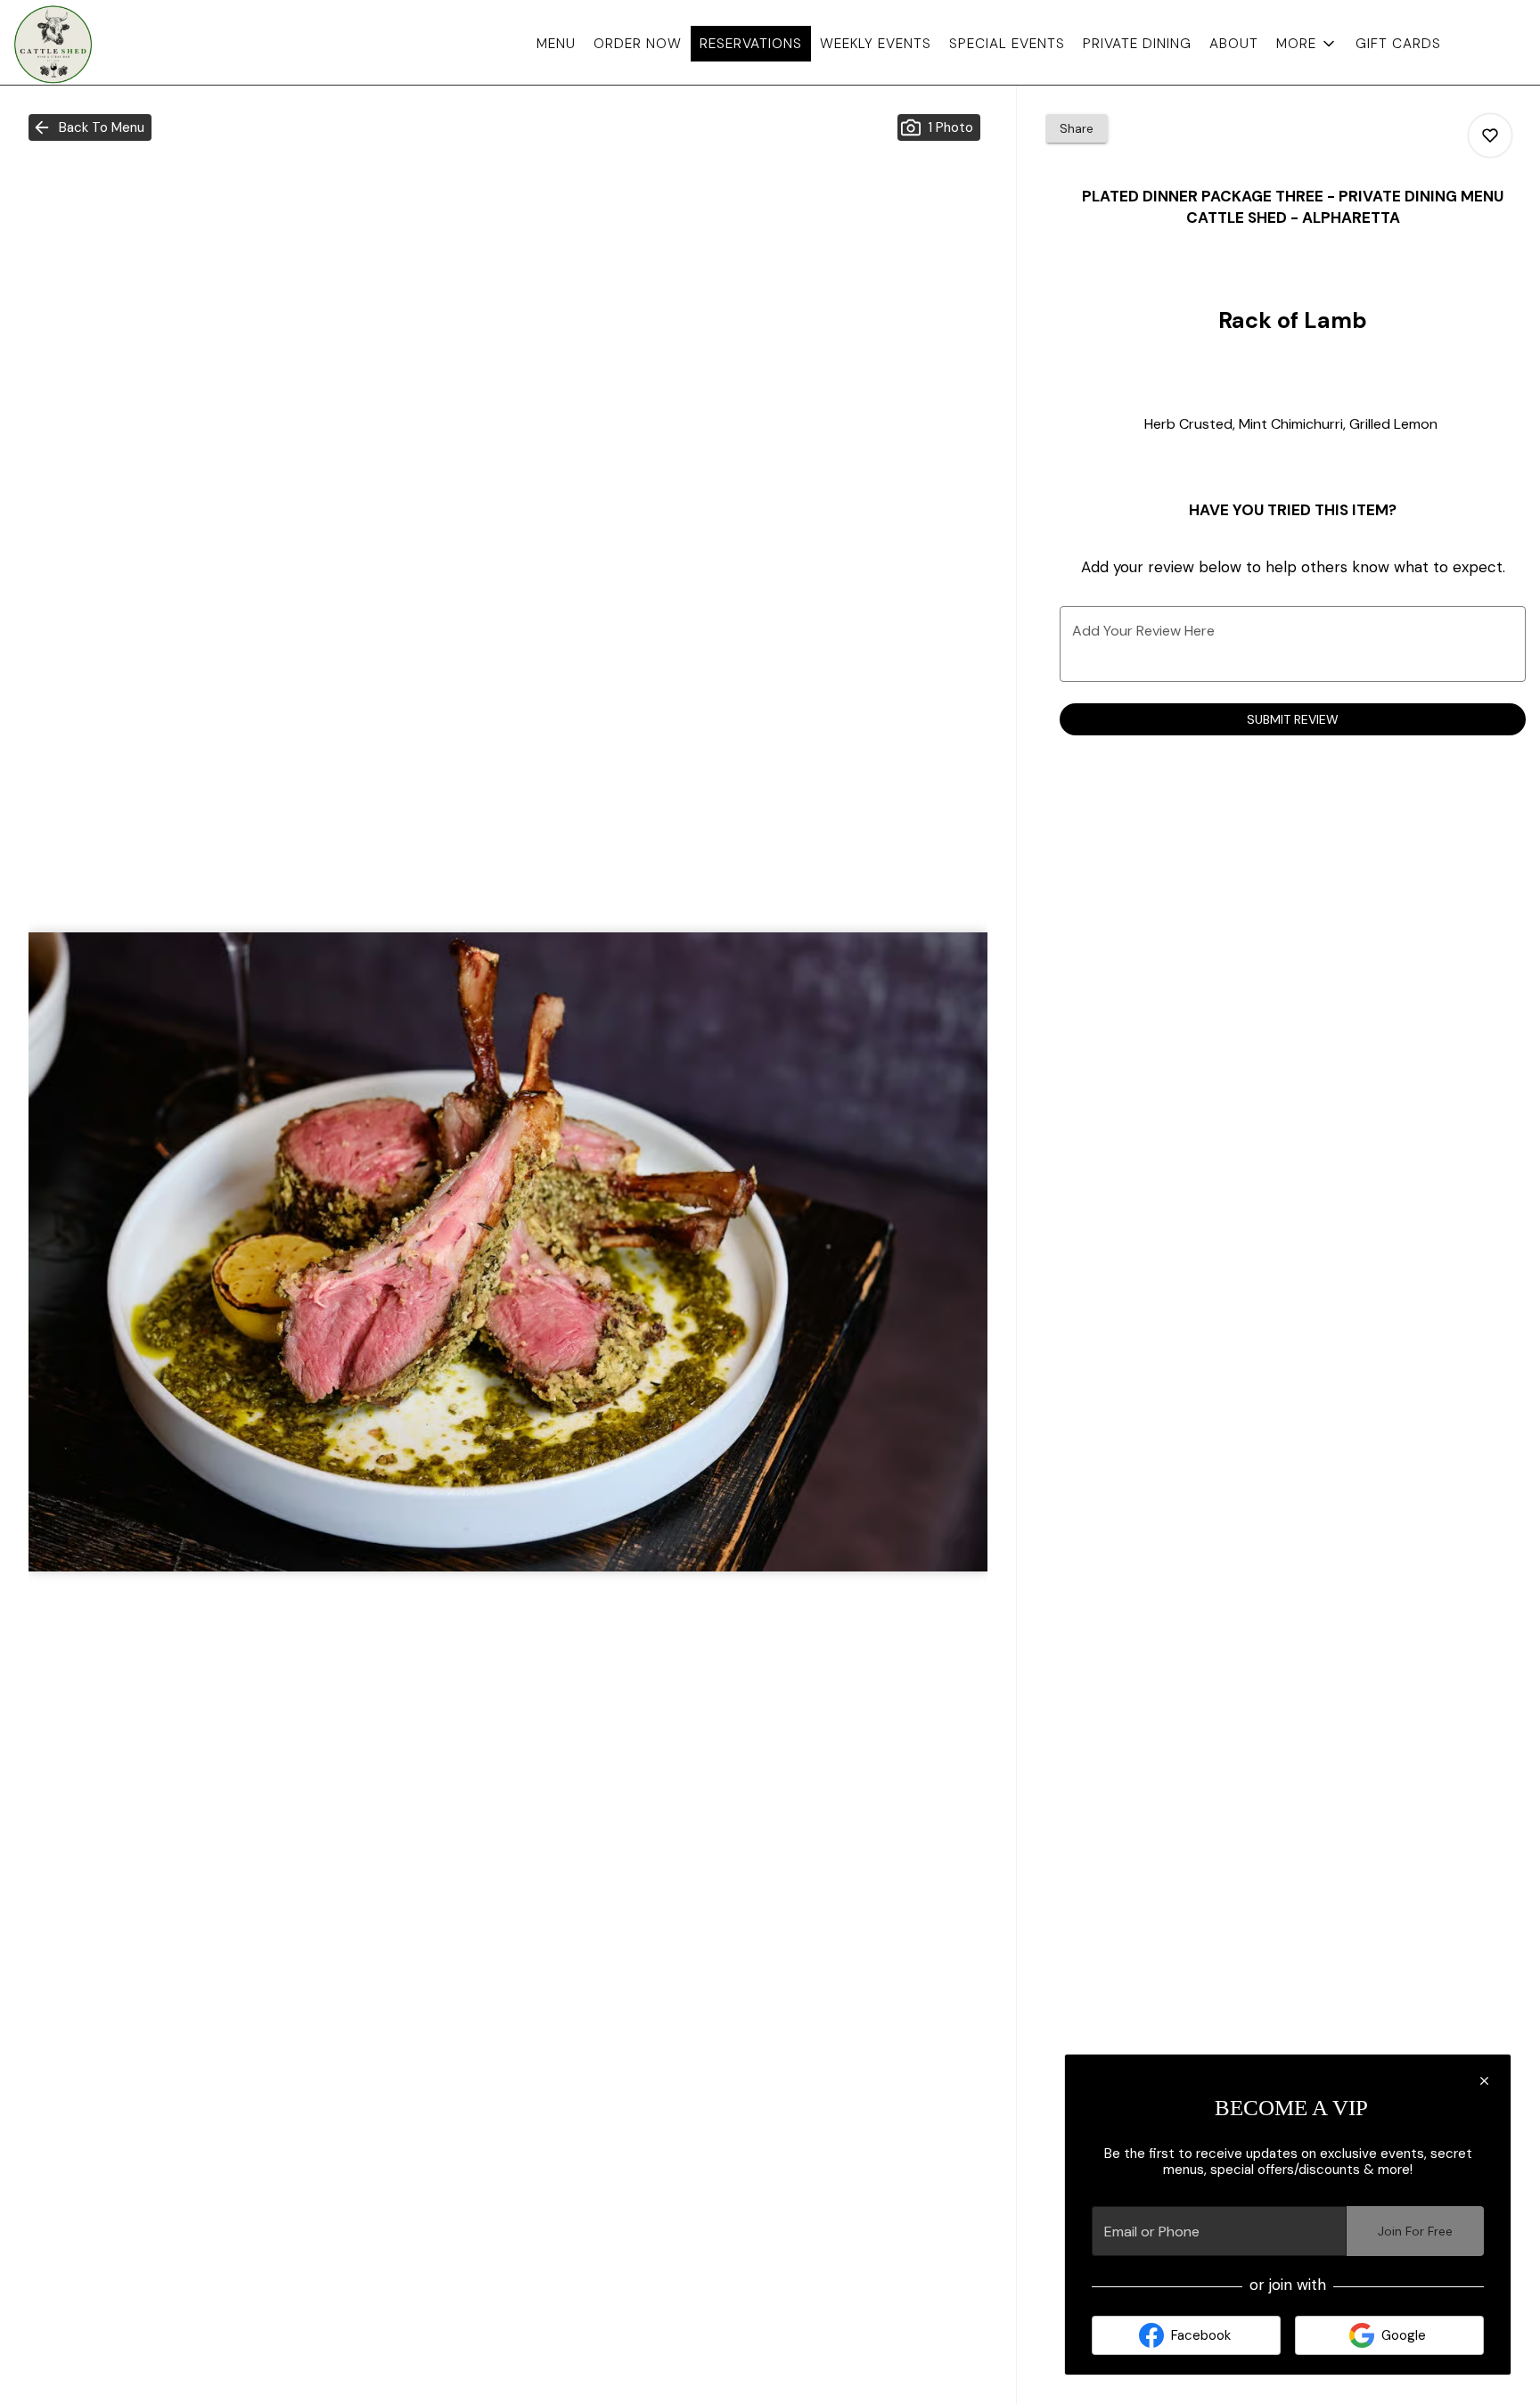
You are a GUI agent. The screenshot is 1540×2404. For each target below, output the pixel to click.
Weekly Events (876, 44)
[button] (1307, 44)
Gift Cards (1398, 44)
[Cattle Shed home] (94, 45)
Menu (556, 44)
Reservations (751, 44)
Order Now (638, 44)
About (1234, 44)
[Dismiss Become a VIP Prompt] (1484, 2081)
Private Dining (1137, 44)
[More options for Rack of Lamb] (1490, 135)
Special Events (1007, 44)
